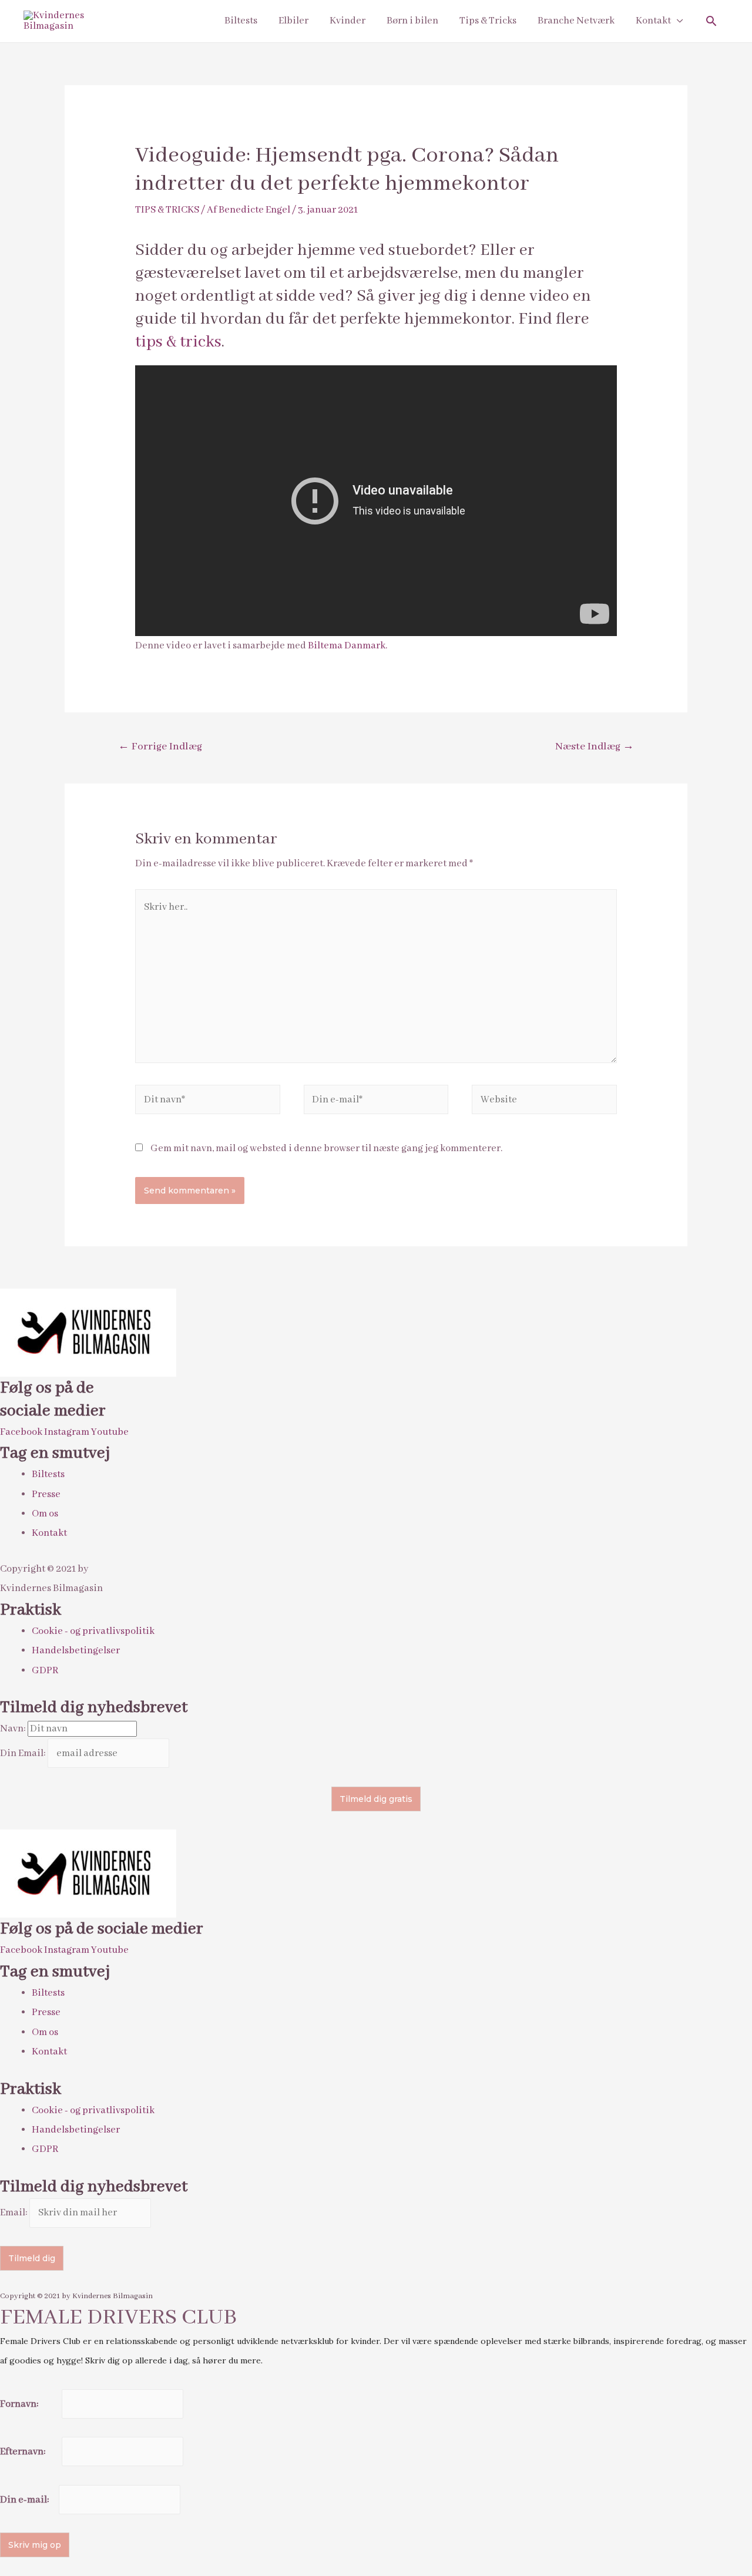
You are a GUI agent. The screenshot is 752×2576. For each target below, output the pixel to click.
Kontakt (653, 21)
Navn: (14, 1729)
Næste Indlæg (595, 747)
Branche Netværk (576, 21)
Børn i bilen (412, 21)
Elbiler (293, 21)
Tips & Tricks (488, 21)
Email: (15, 2213)
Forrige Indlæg (160, 747)
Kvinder (348, 21)
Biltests (241, 21)
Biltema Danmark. (348, 646)
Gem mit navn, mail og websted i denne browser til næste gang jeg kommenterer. (326, 1149)
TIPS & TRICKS (167, 210)
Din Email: (24, 1753)
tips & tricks (178, 342)
